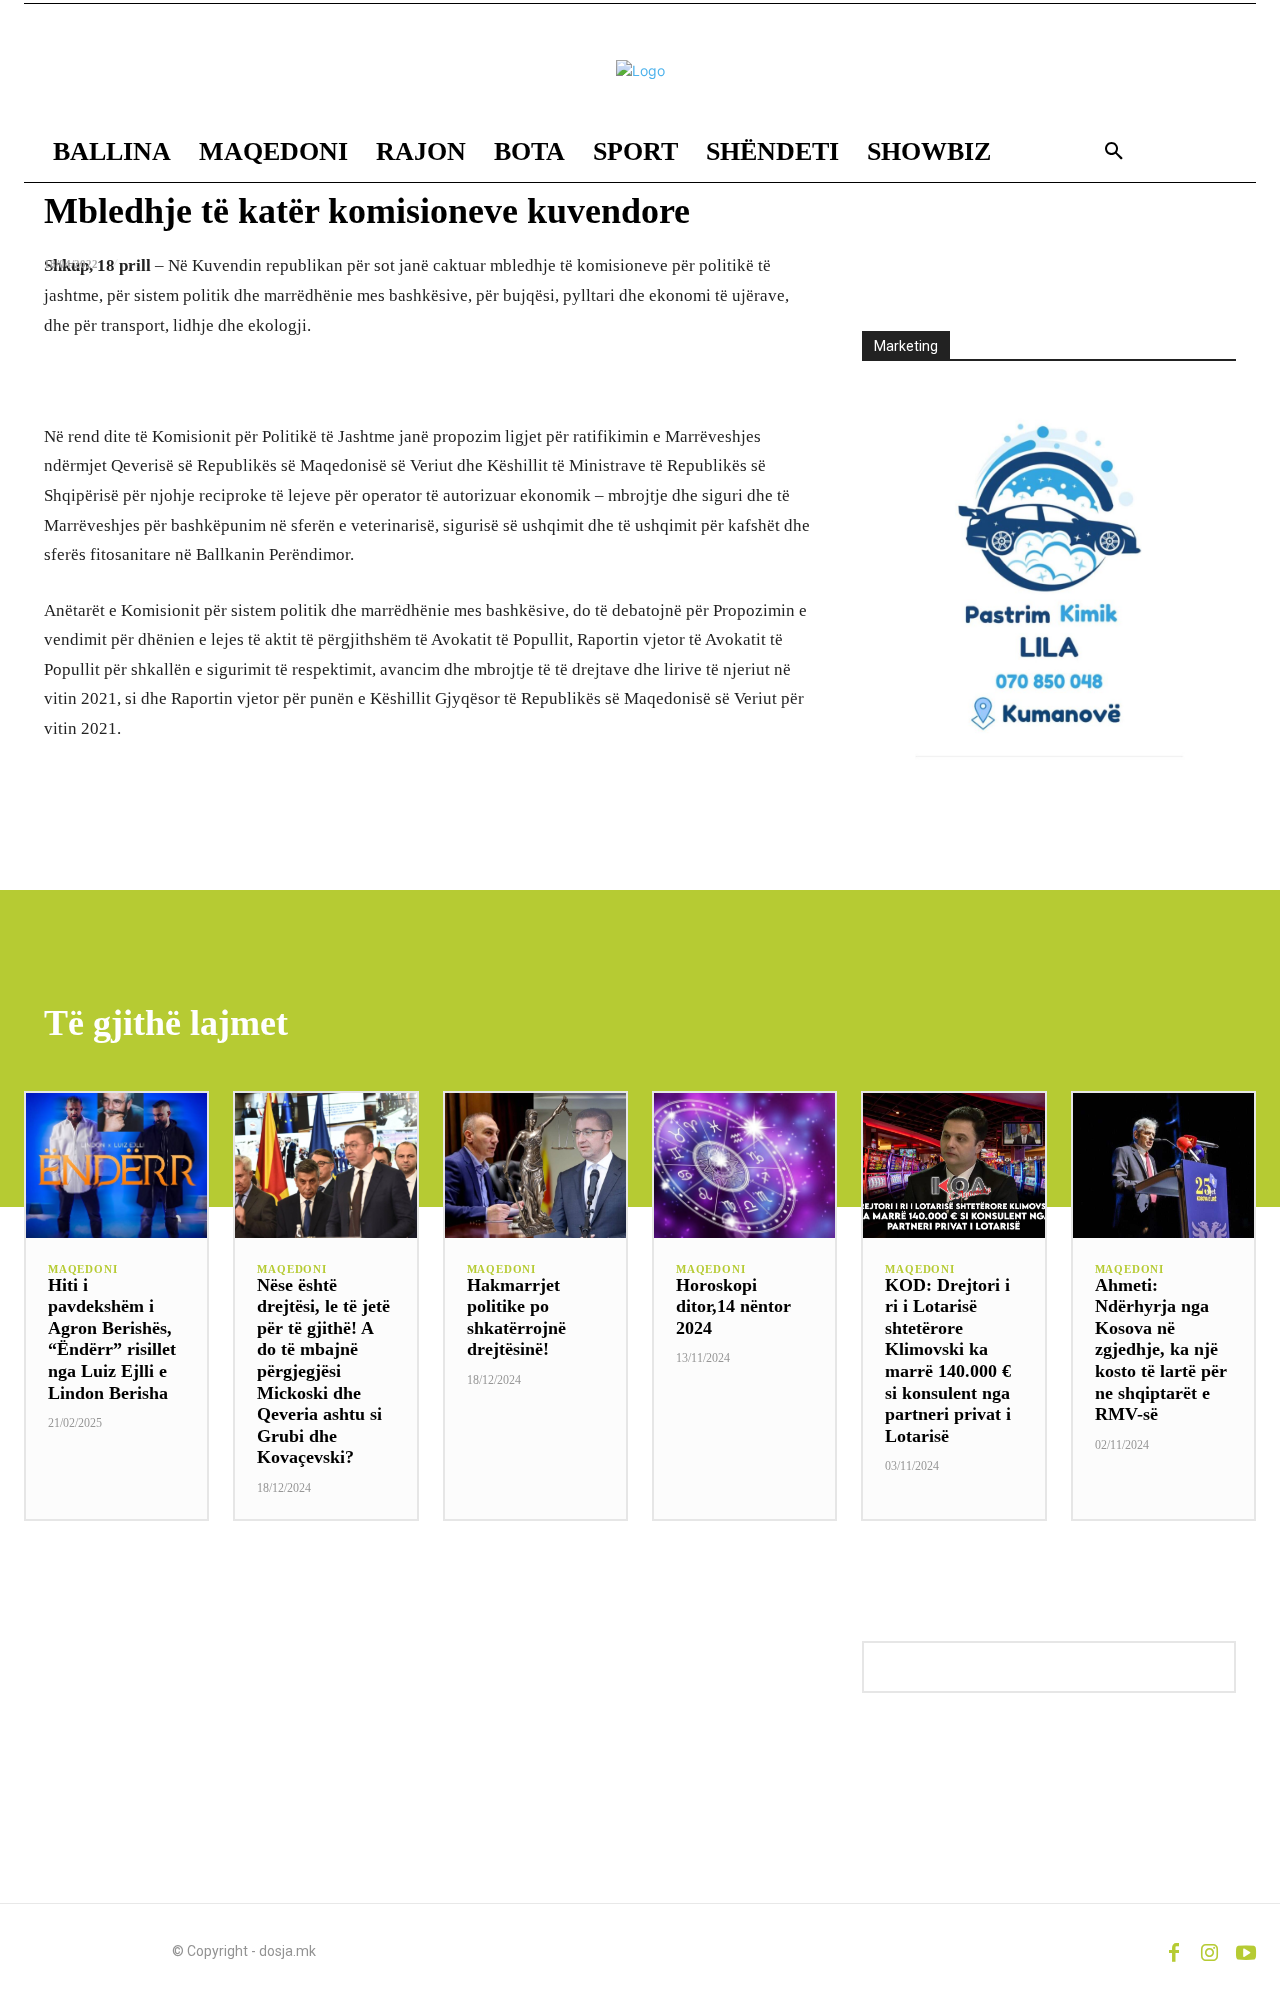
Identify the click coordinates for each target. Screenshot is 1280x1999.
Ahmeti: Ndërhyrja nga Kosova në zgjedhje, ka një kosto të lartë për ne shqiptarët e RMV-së (1161, 1350)
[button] (1114, 152)
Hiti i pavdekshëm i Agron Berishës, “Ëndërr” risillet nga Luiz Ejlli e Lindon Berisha (112, 1339)
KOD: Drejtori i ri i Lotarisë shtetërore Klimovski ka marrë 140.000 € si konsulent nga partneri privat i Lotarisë (948, 1360)
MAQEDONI (82, 1269)
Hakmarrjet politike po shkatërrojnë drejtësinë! (516, 1317)
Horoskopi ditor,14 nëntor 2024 (733, 1306)
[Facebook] (1174, 1951)
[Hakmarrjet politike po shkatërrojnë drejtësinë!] (535, 1165)
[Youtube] (1246, 1951)
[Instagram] (1210, 1951)
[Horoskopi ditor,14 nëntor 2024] (744, 1165)
